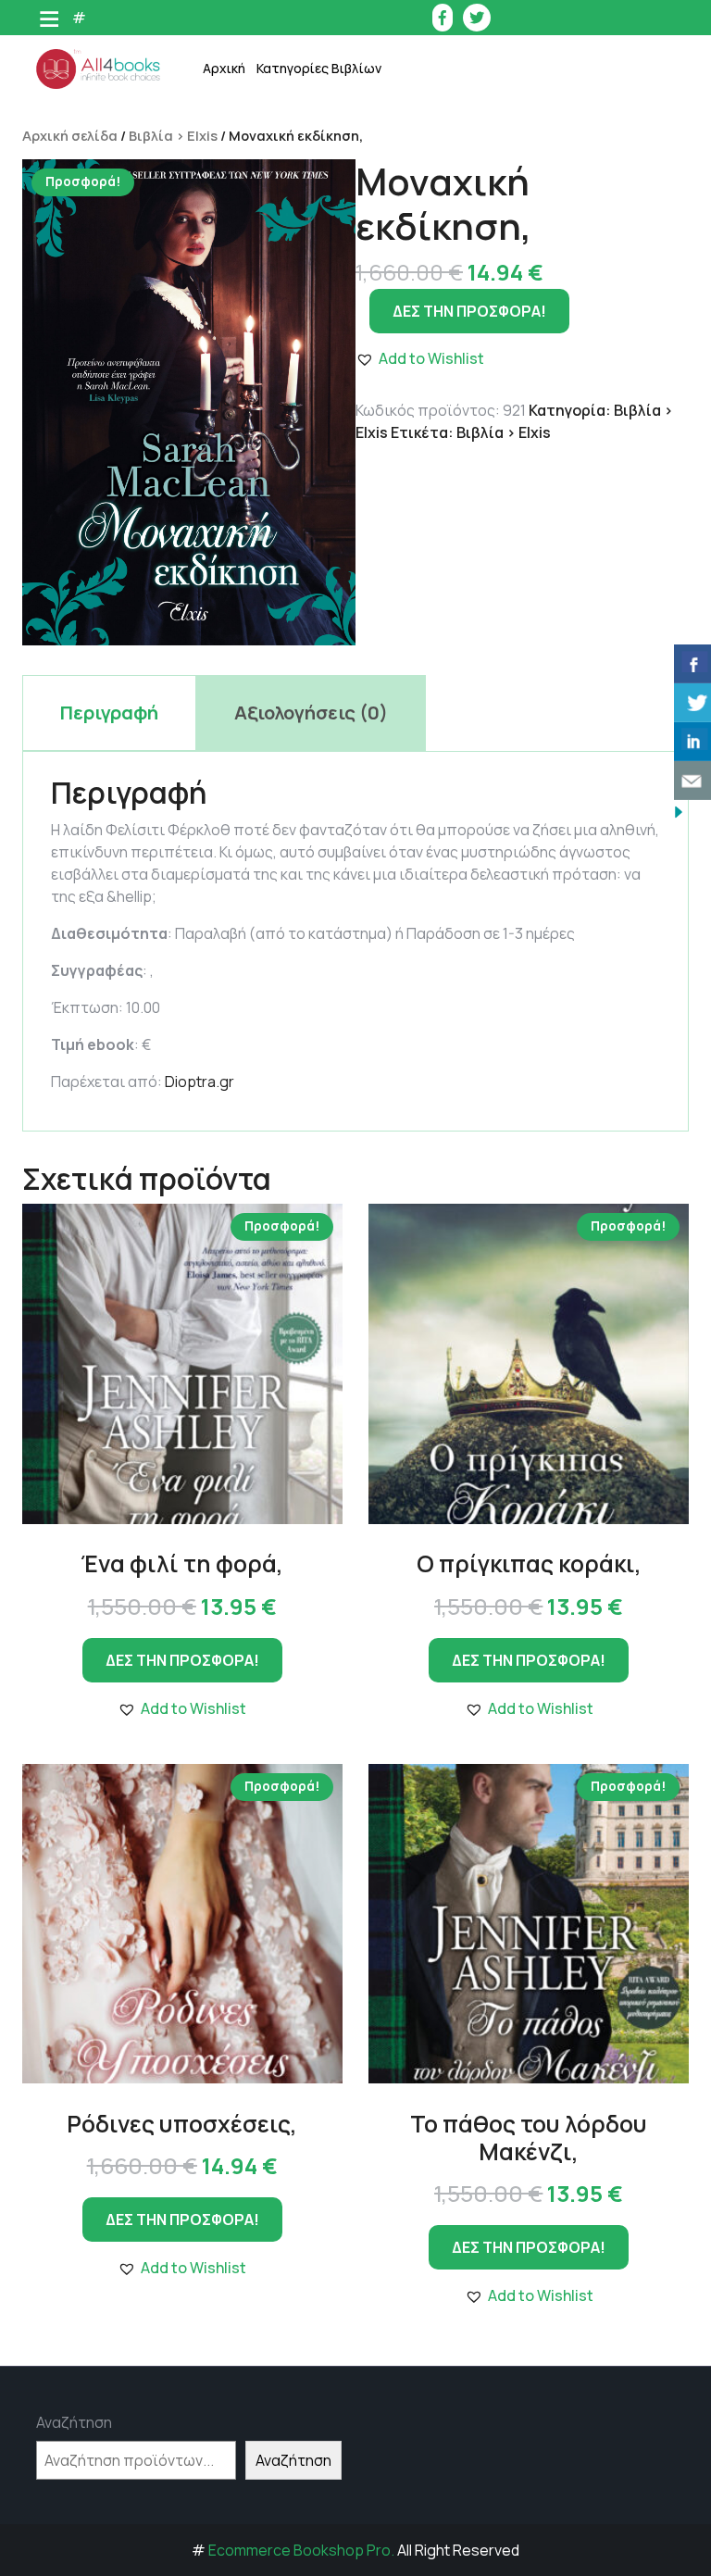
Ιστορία (303, 249)
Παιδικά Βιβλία (325, 619)
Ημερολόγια (316, 202)
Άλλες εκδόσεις (327, 573)
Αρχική (224, 68)
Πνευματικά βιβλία (337, 434)
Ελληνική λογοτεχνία (343, 156)
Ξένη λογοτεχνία (331, 341)
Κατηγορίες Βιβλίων (319, 68)
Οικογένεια (313, 388)
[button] (182, 1708)
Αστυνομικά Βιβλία (337, 110)
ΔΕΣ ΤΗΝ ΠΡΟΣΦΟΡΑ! (469, 311)
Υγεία (295, 480)
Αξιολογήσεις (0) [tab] (311, 713)
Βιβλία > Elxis (173, 135)
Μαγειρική (311, 295)
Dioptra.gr (200, 1082)
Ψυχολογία (312, 526)
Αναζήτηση (74, 2422)
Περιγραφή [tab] (109, 713)
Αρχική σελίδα (70, 135)
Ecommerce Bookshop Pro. (301, 2550)
